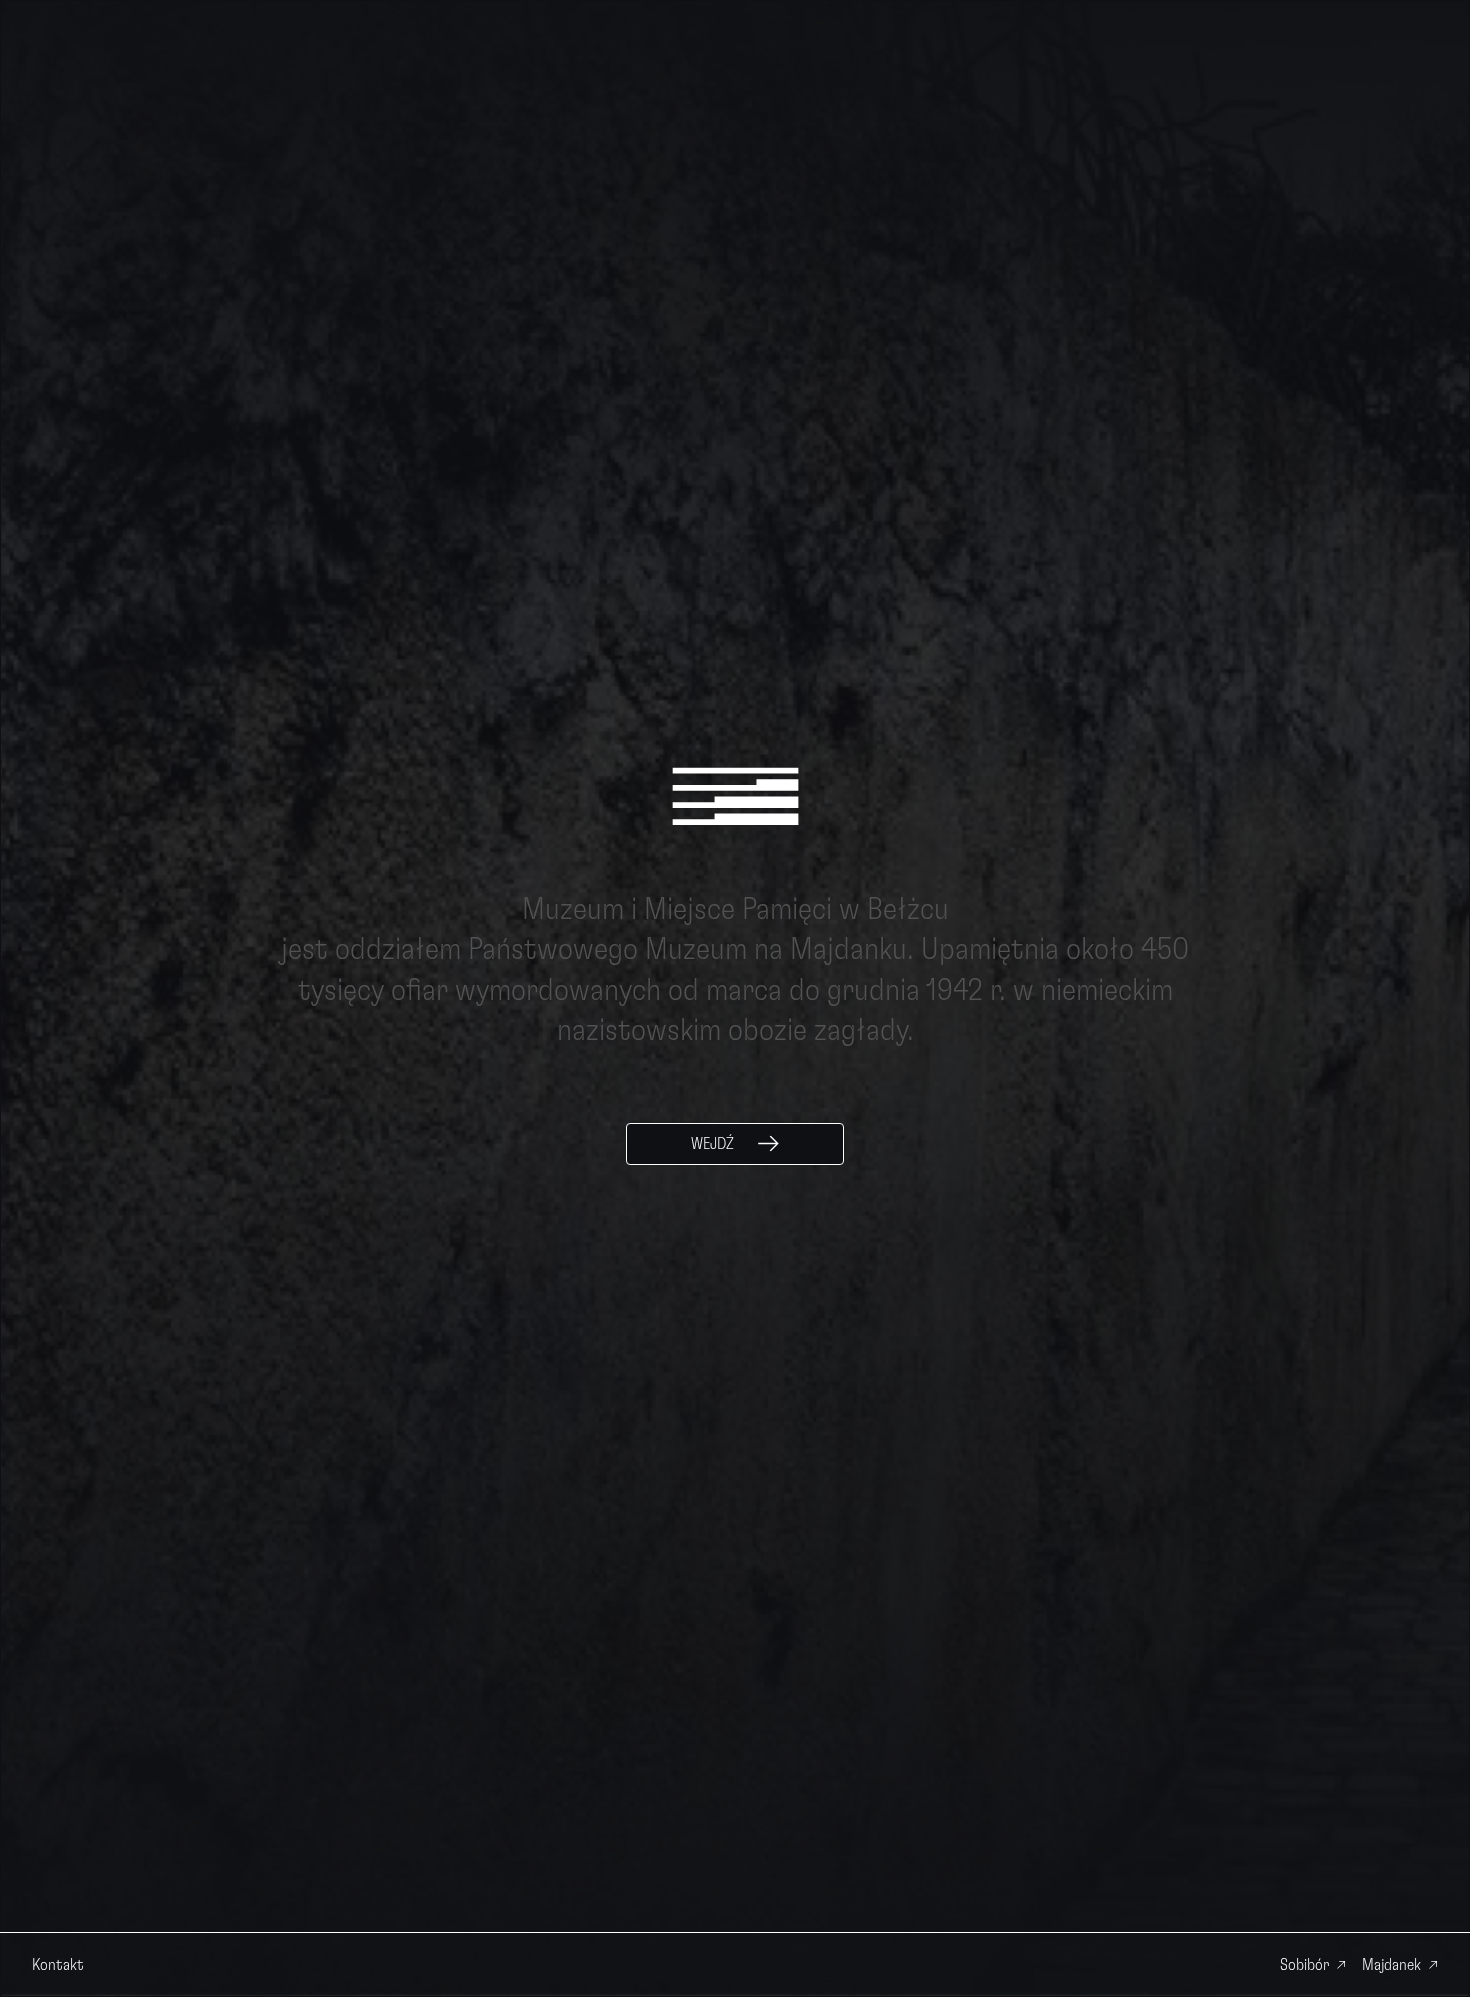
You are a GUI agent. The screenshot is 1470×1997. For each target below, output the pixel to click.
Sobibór (1304, 1965)
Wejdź (712, 1144)
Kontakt (58, 1965)
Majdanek (1391, 1965)
